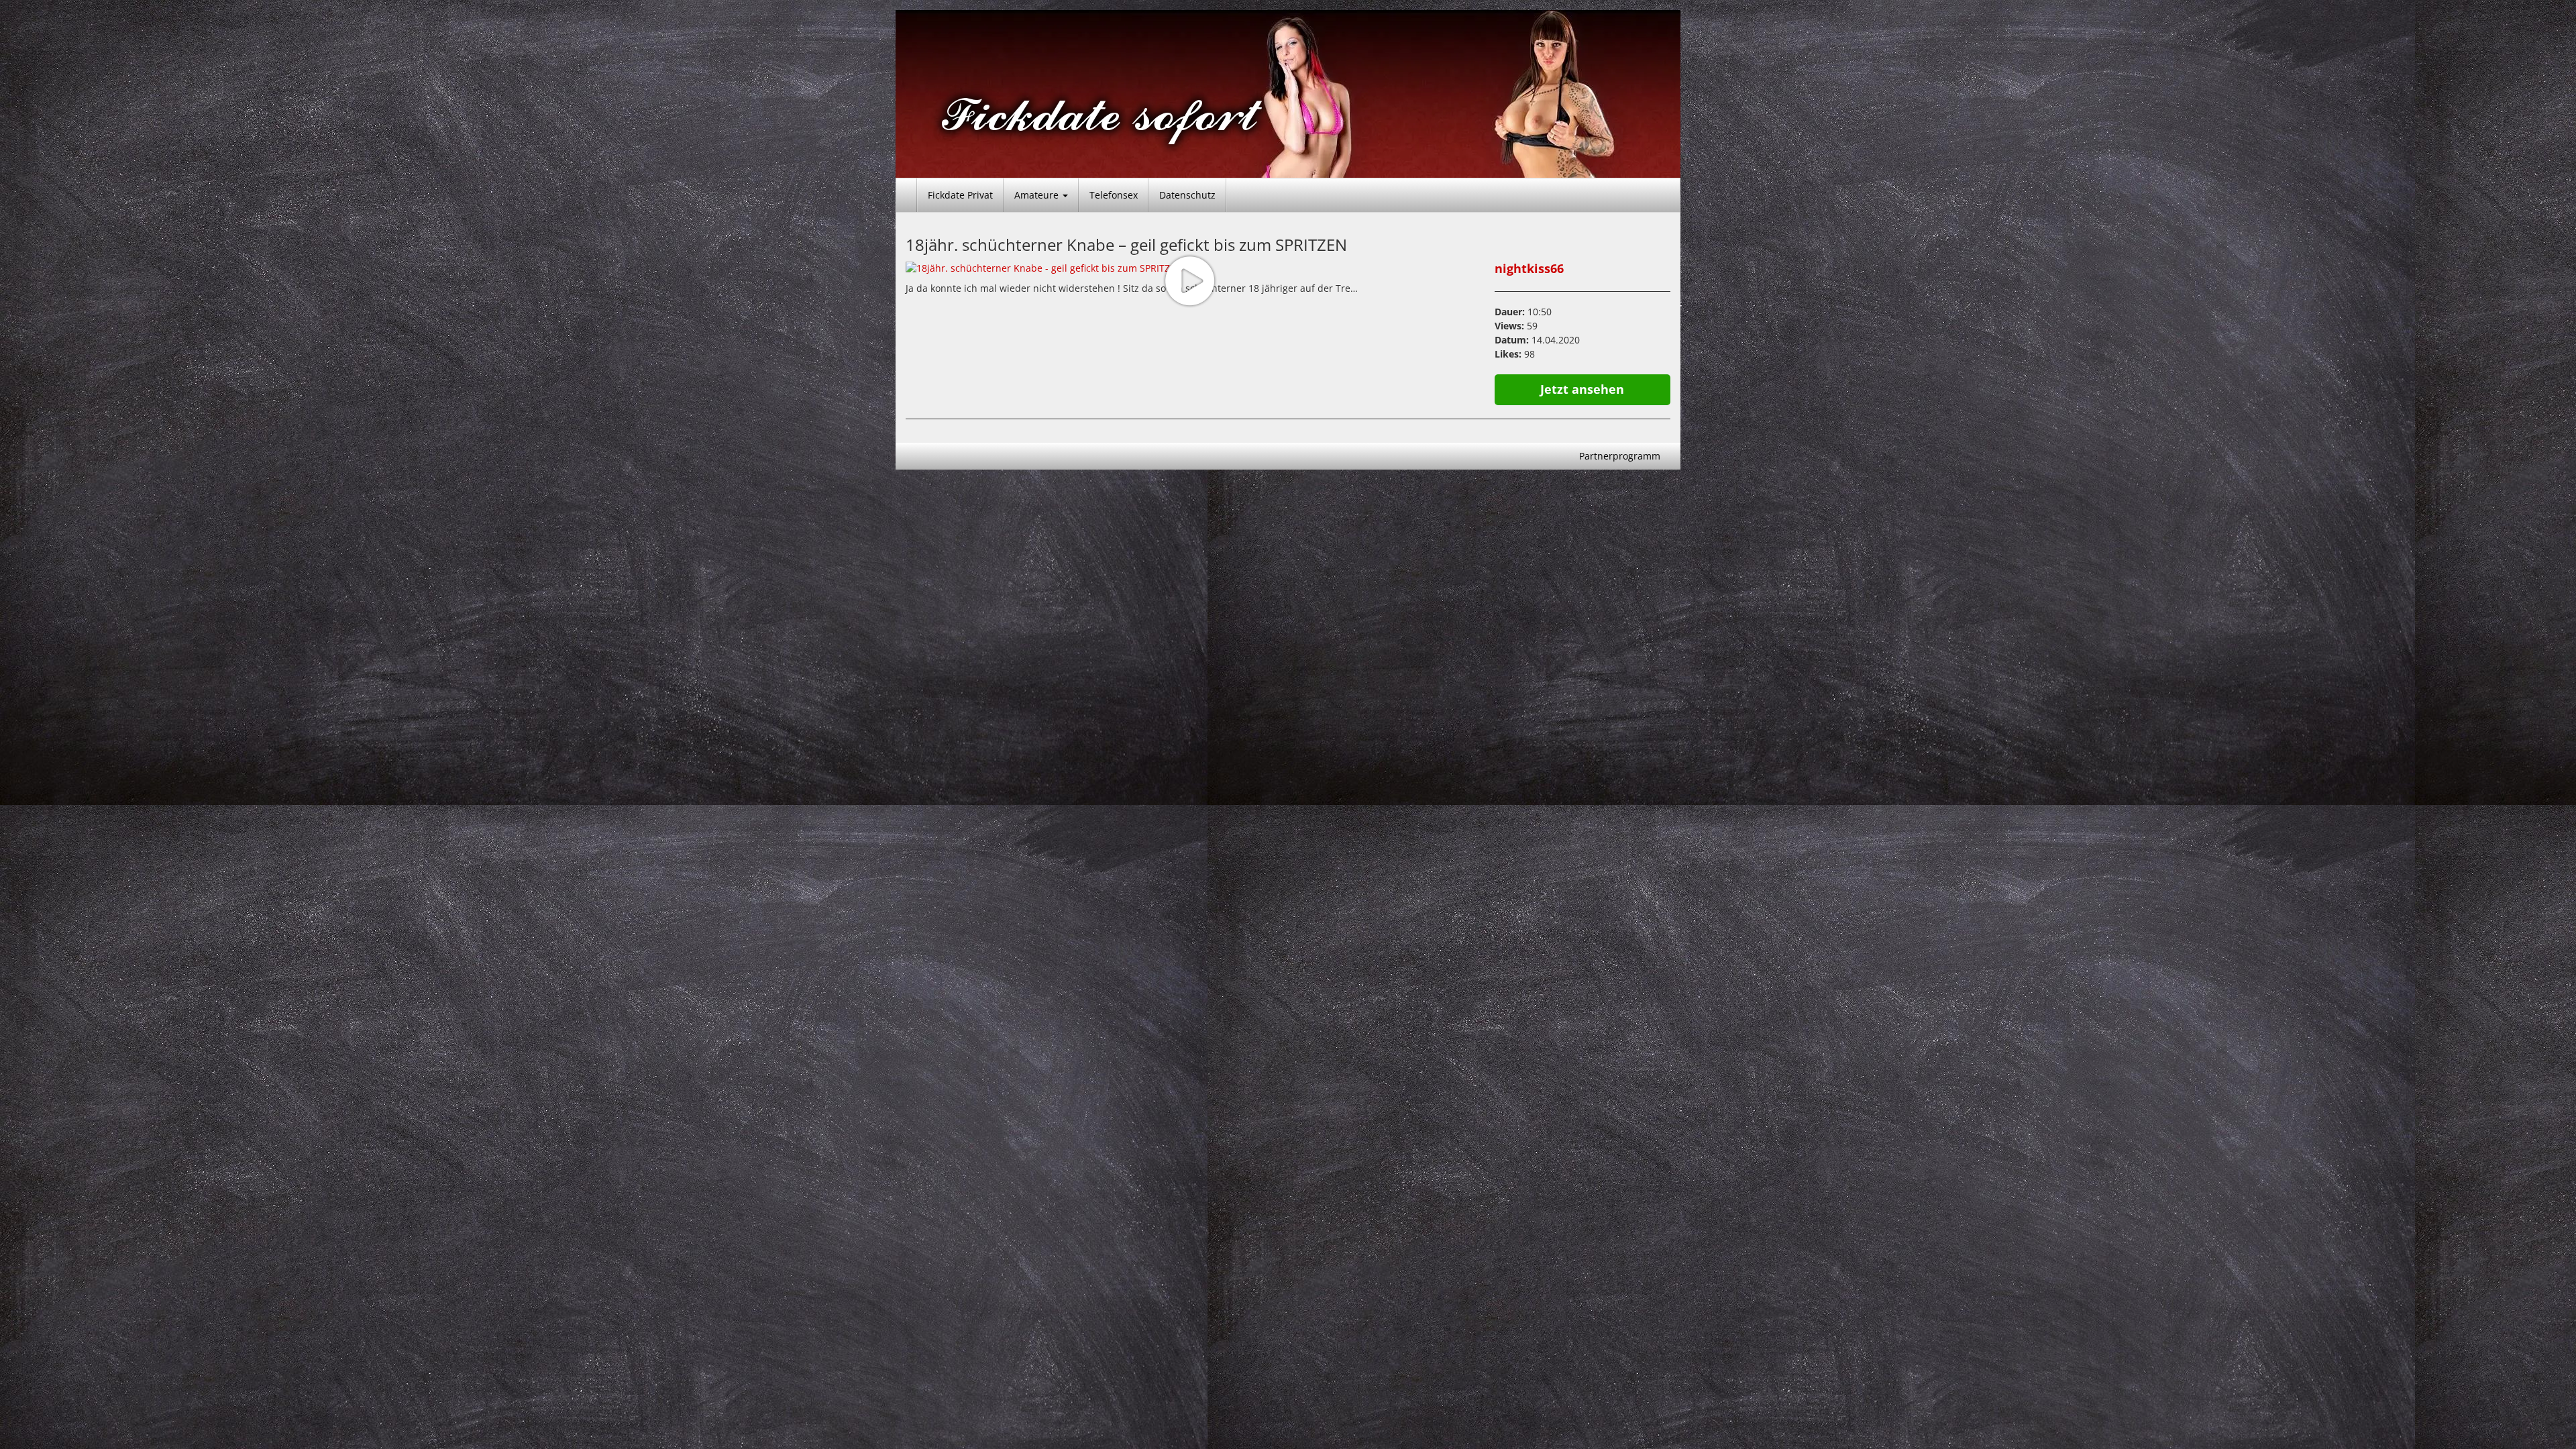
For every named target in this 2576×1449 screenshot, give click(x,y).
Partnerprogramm (1620, 456)
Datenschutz (1187, 195)
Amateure (1038, 195)
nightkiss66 (1529, 268)
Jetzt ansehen (1582, 389)
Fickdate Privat (960, 195)
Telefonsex (1114, 195)
